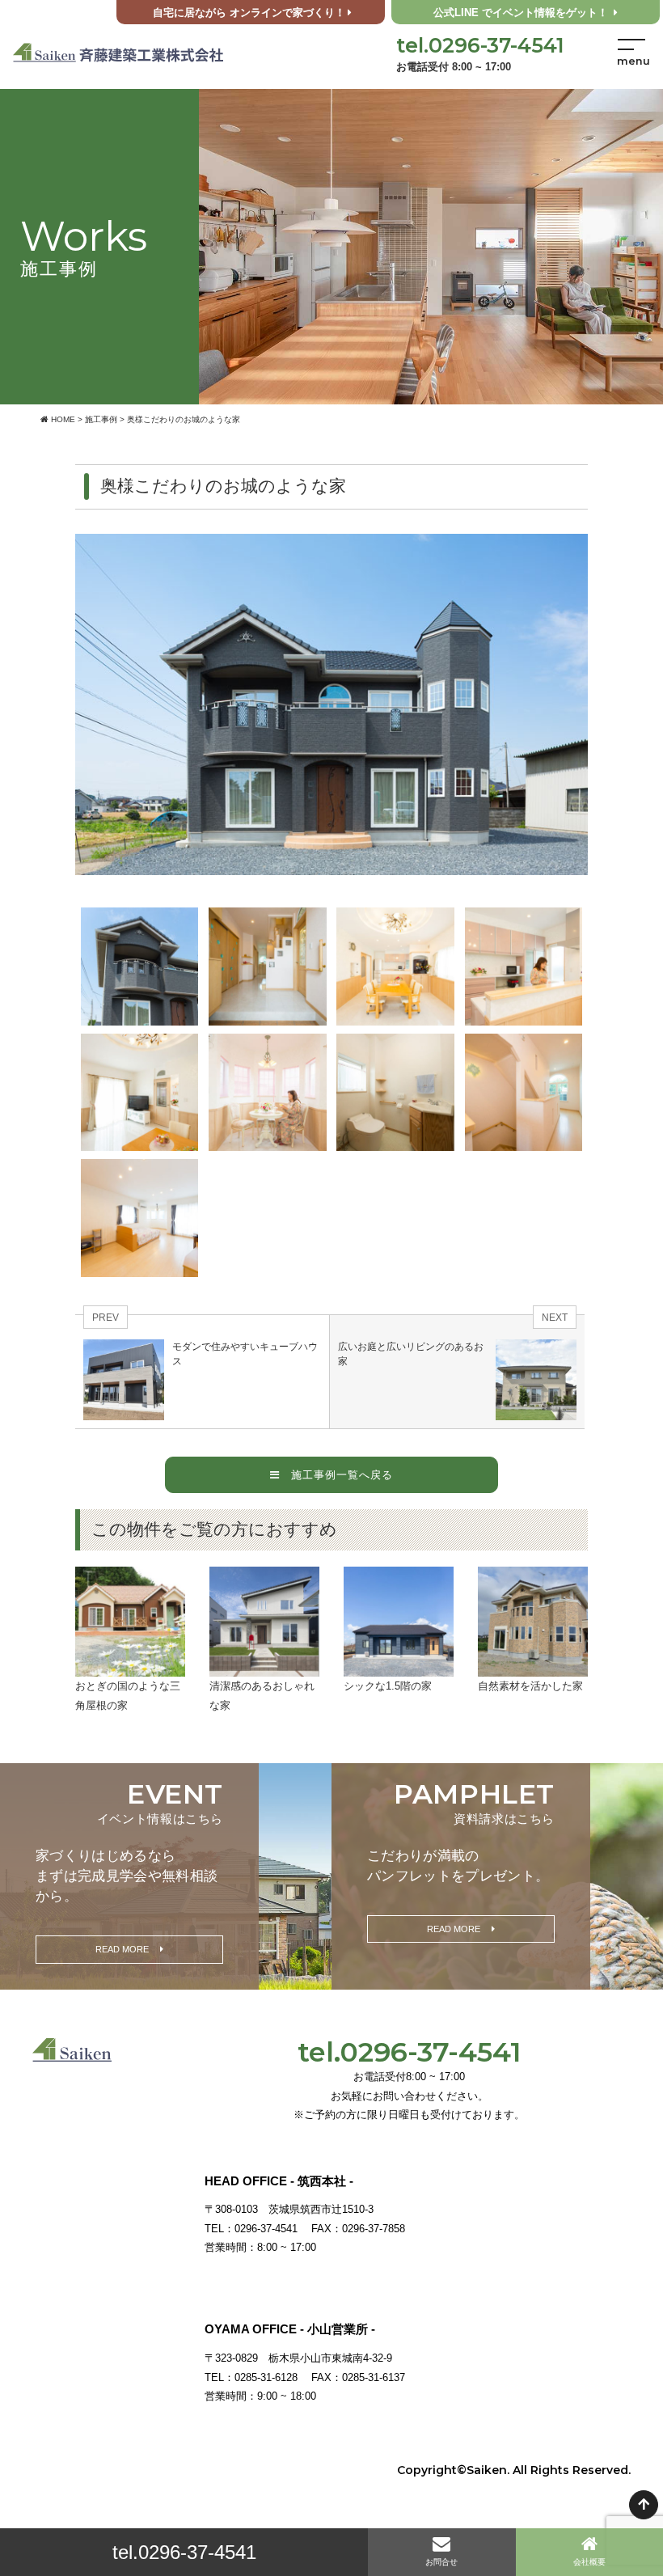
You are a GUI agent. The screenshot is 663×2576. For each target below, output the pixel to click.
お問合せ (441, 2562)
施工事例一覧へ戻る (336, 1475)
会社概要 (589, 2562)
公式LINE (521, 13)
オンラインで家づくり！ (249, 13)
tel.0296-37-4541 (184, 2552)
